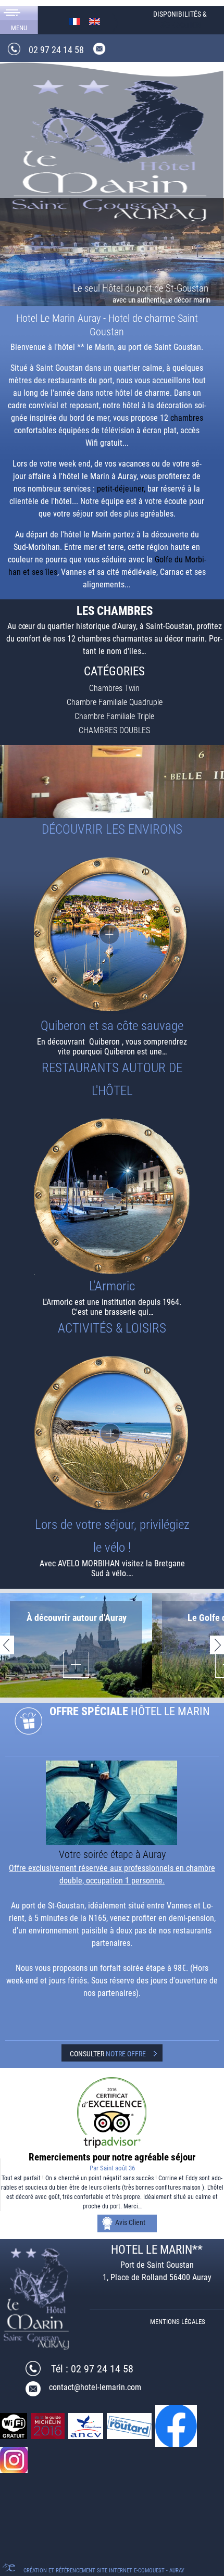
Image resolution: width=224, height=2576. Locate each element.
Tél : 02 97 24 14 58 (92, 2369)
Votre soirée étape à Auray (112, 1854)
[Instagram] (15, 2459)
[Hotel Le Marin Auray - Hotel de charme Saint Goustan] (112, 148)
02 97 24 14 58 (56, 50)
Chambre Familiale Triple (114, 716)
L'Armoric (112, 1286)
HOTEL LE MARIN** (157, 2250)
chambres (187, 418)
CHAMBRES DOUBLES (114, 730)
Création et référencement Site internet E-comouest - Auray (104, 2571)
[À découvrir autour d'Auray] (76, 1664)
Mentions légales (178, 2322)
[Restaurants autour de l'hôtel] (112, 1196)
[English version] (95, 21)
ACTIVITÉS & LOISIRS (112, 1328)
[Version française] (75, 21)
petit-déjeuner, (121, 489)
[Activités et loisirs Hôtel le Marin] (112, 1434)
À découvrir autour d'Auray (77, 1618)
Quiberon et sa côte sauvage (112, 1026)
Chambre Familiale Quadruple (115, 702)
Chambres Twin (114, 688)
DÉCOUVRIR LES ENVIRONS (112, 829)
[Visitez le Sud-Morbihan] (112, 935)
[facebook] (177, 2425)
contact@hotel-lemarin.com (95, 2387)
